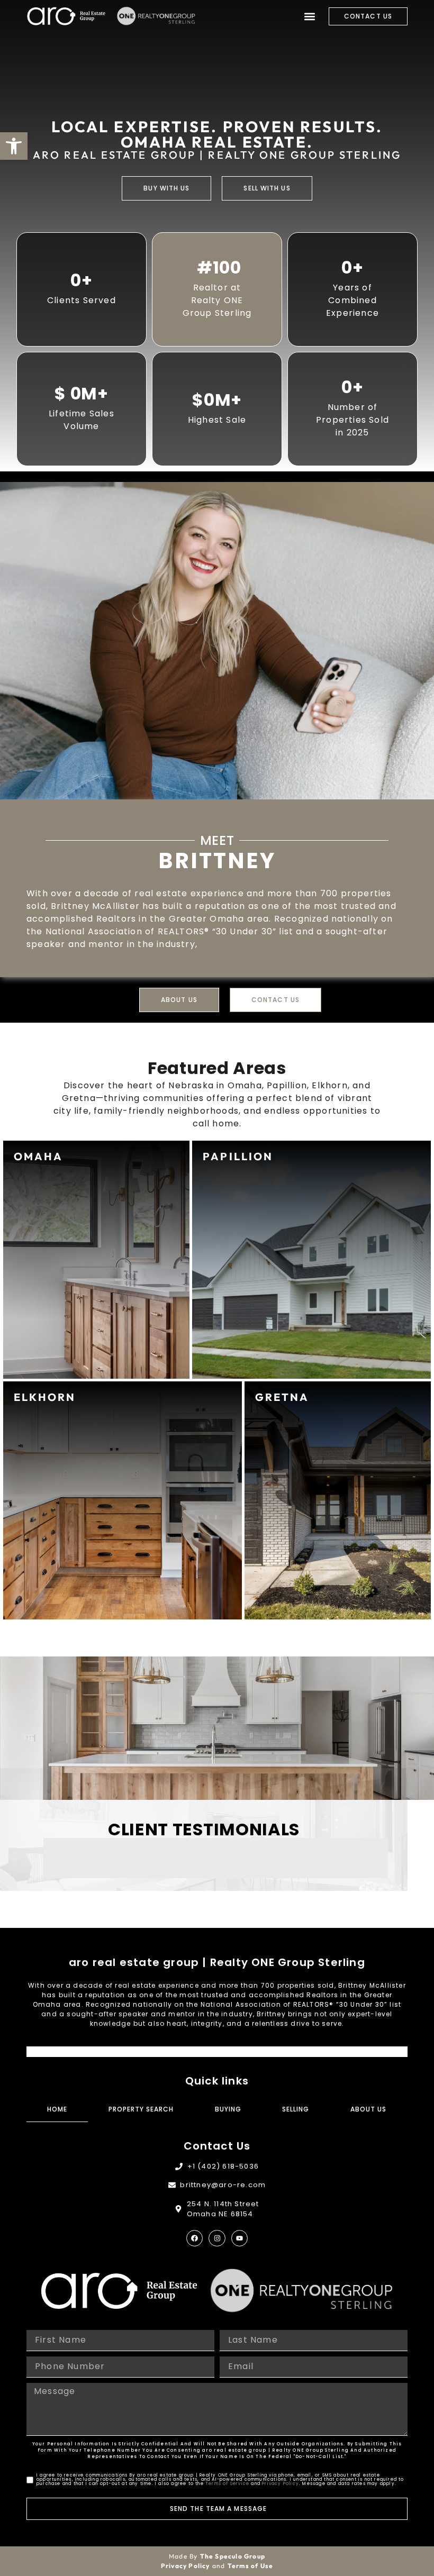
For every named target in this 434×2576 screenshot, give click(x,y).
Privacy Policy (281, 2484)
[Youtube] (239, 2238)
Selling (296, 2109)
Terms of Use (250, 2566)
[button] (309, 16)
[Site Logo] (66, 16)
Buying (228, 2109)
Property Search (141, 2109)
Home (57, 2109)
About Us (368, 2109)
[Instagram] (217, 2238)
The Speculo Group (233, 2556)
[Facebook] (195, 2238)
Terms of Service (227, 2484)
